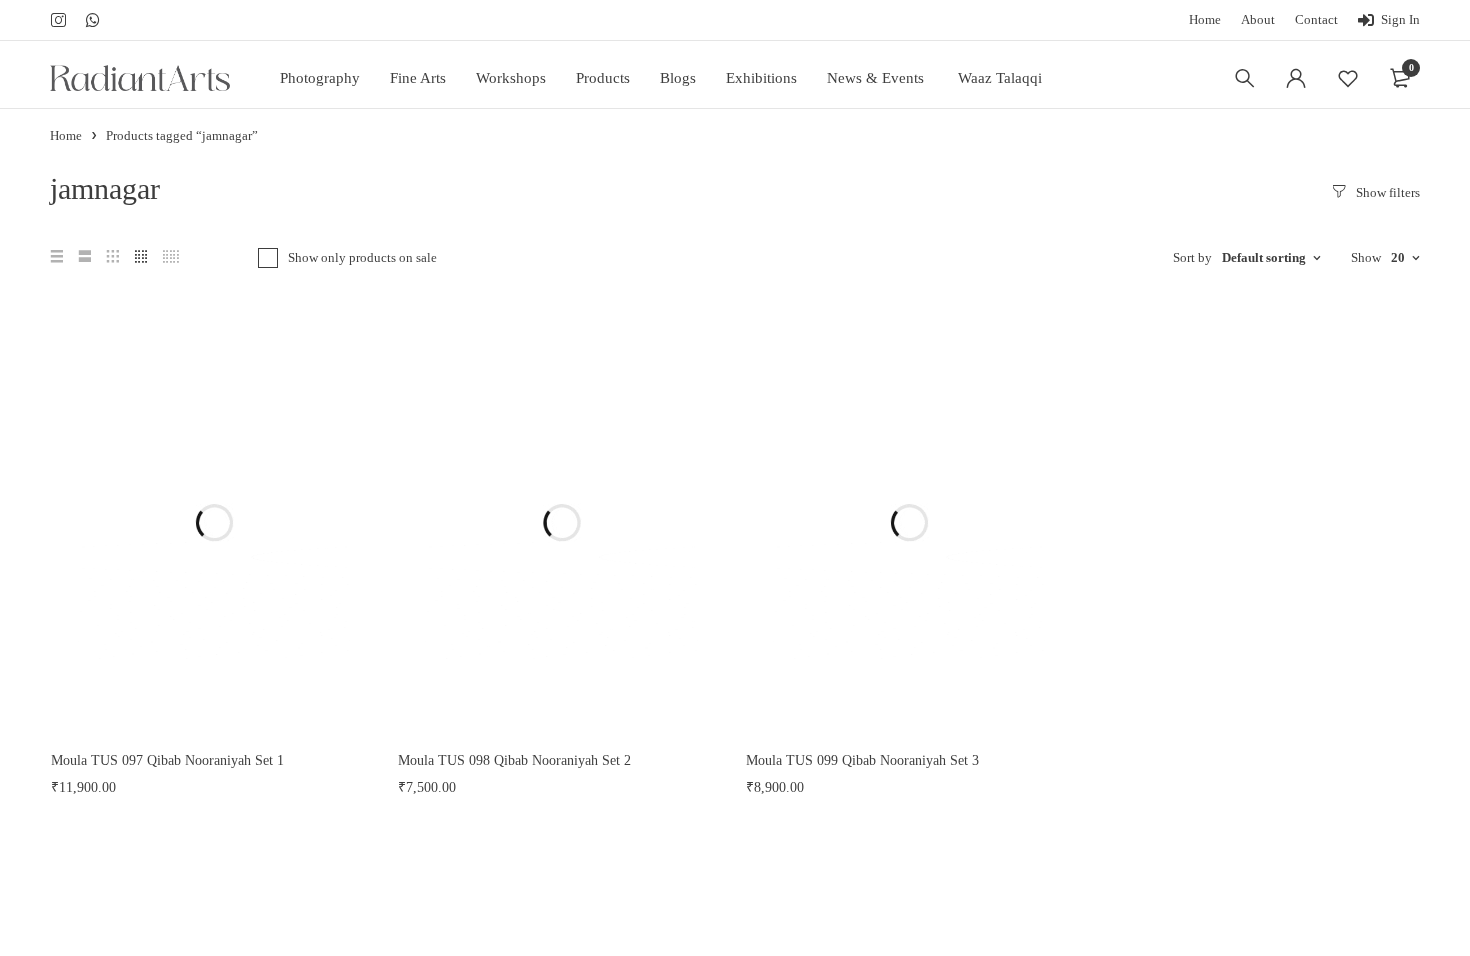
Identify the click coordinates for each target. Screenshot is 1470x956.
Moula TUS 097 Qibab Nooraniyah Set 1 (167, 760)
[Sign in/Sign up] (1296, 78)
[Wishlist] (1348, 78)
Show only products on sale (362, 257)
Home (1205, 19)
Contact (1316, 19)
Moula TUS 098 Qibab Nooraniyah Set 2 (514, 760)
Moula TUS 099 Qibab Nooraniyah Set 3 (862, 760)
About (1258, 19)
